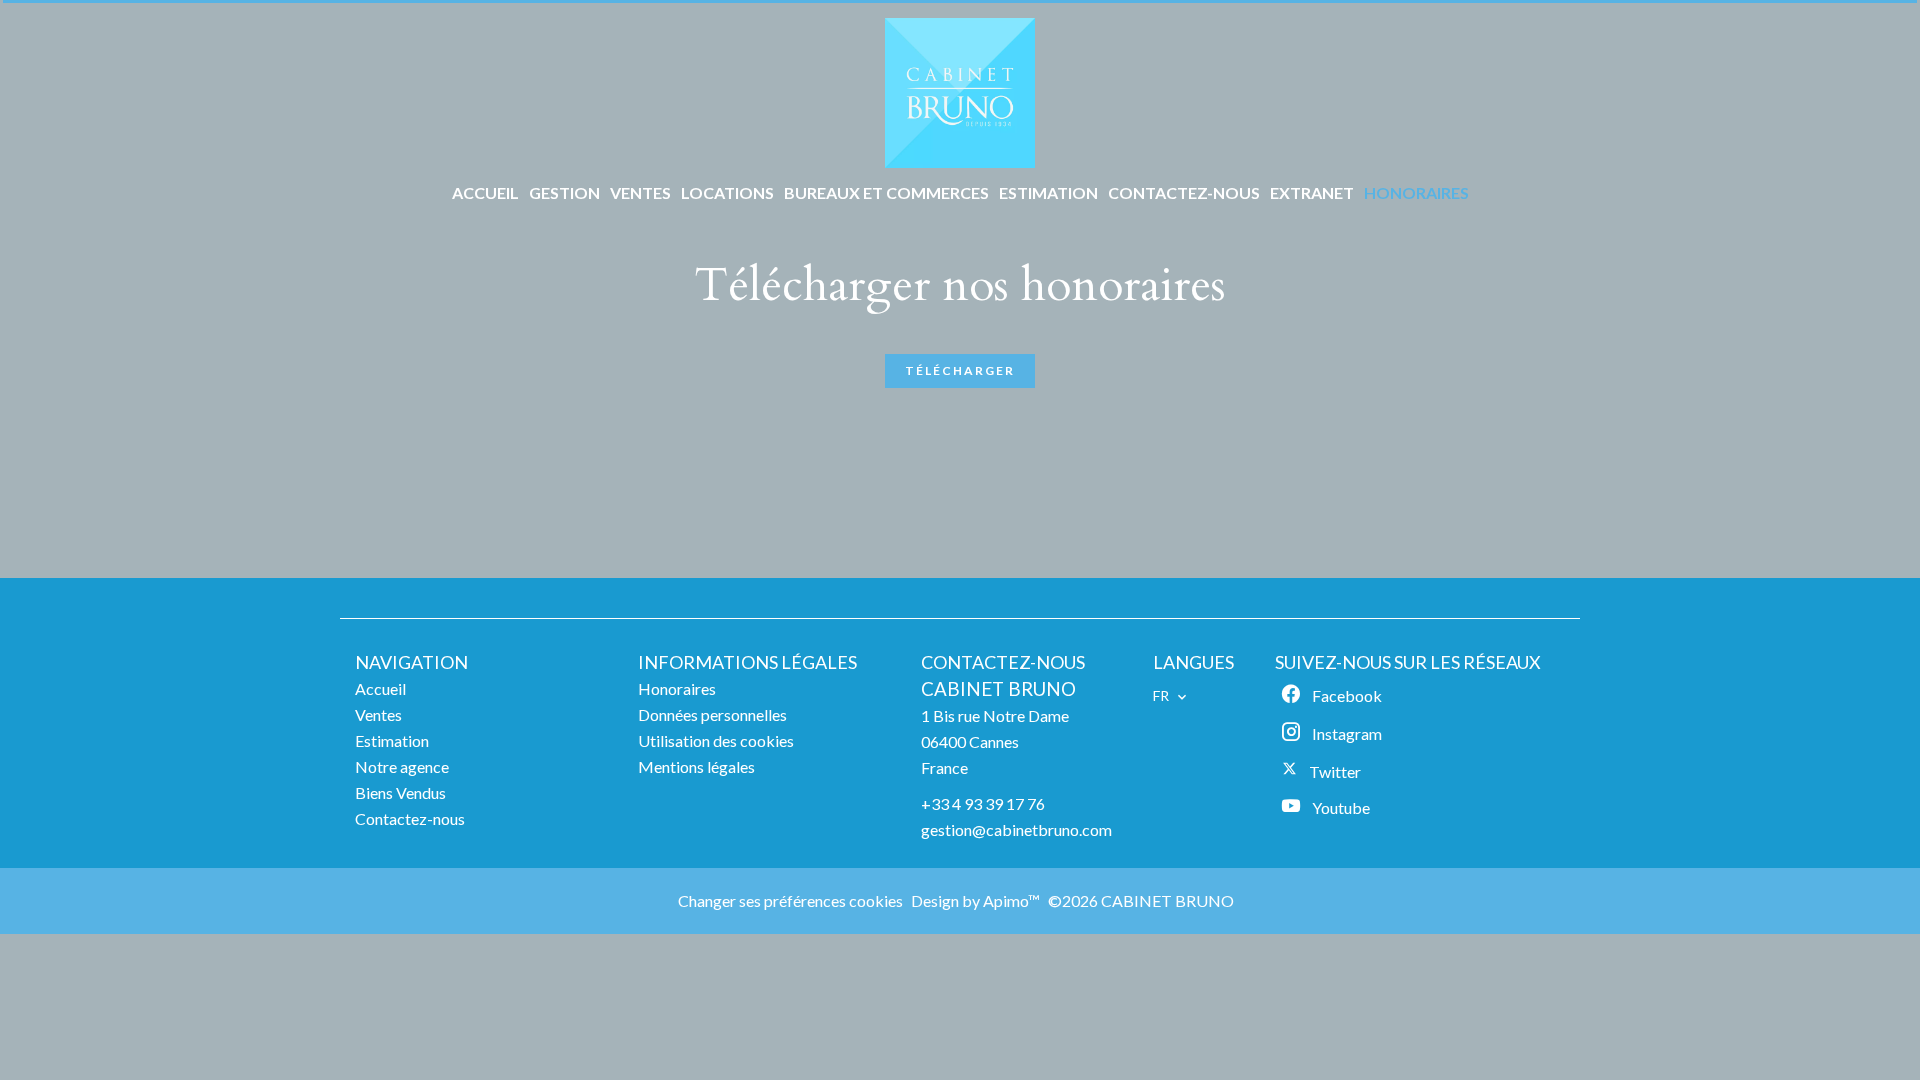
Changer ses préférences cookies (790, 900)
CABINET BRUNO (998, 689)
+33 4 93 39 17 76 (983, 803)
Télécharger (960, 370)
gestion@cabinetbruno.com (1016, 829)
